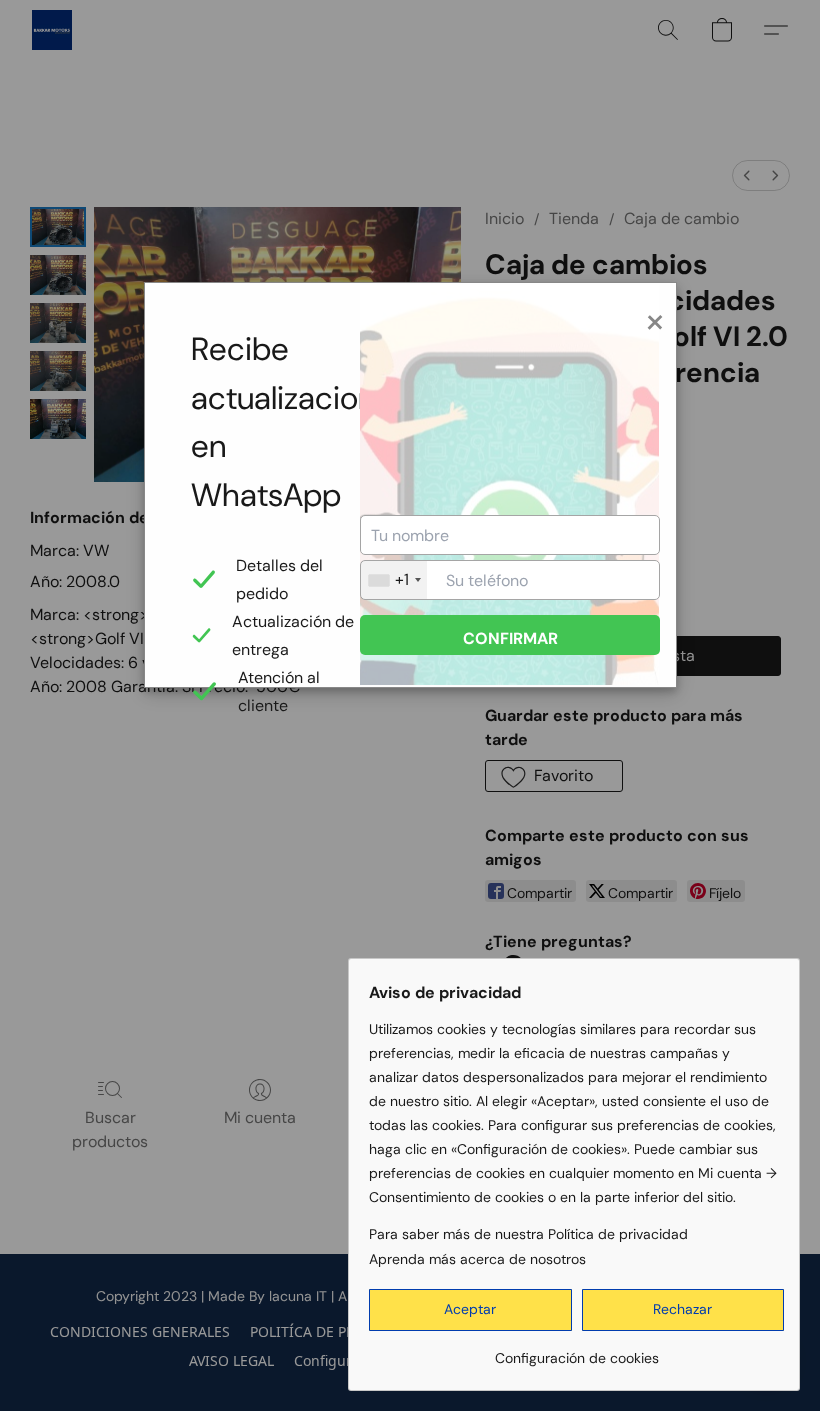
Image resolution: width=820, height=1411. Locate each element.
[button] (470, 1310)
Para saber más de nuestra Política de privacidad (528, 1234)
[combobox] (394, 580)
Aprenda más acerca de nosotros (477, 1259)
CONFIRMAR (510, 638)
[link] (576, 1350)
